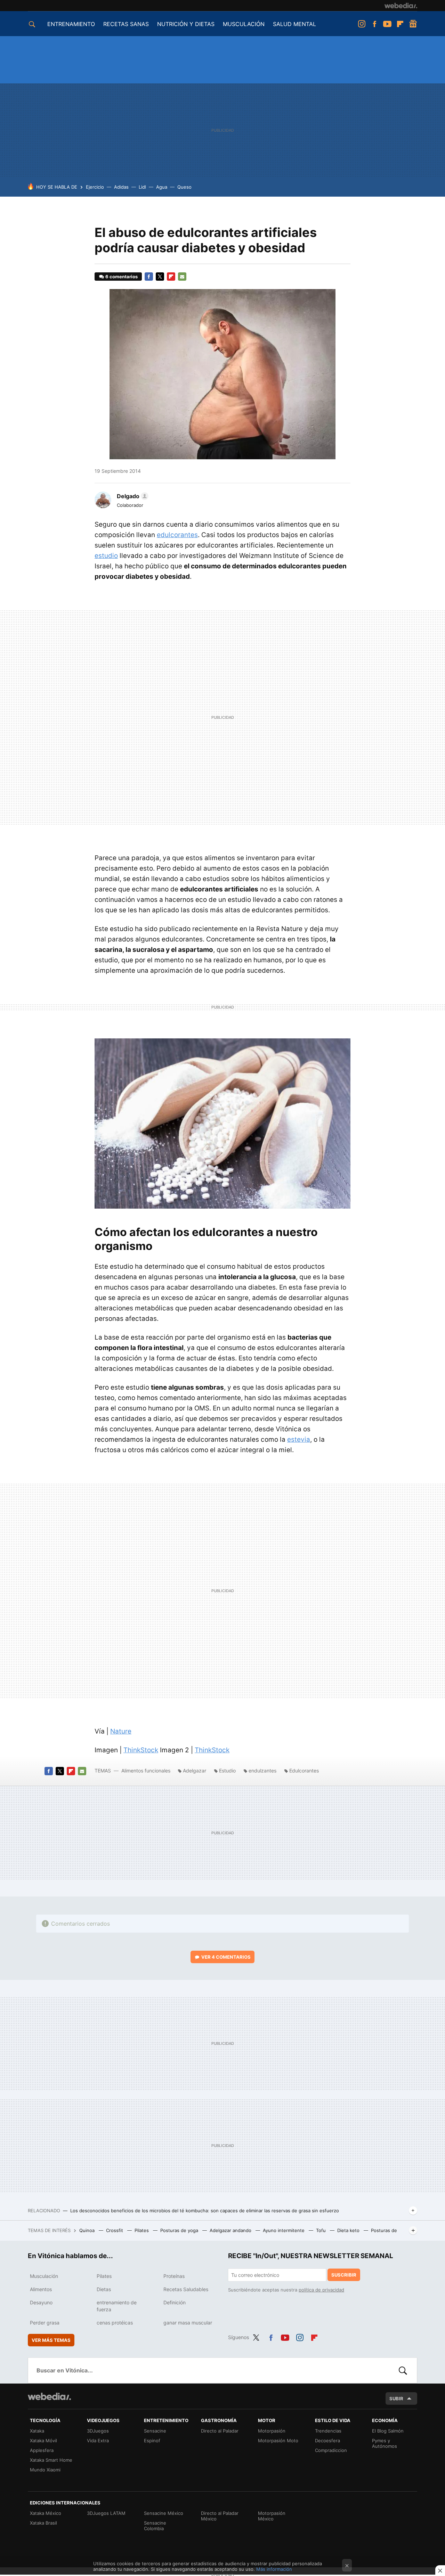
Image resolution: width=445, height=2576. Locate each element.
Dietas (104, 2289)
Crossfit (115, 2230)
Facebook (374, 24)
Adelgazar (195, 1771)
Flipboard (400, 24)
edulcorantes (177, 535)
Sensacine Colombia (155, 2526)
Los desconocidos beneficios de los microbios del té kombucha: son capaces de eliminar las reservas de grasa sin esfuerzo (205, 2211)
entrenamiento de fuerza (117, 2306)
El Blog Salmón (388, 2431)
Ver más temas (51, 2340)
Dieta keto (349, 2230)
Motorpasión (272, 2431)
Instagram (362, 24)
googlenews (413, 24)
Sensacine (155, 2431)
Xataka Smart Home (51, 2460)
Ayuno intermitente (284, 2230)
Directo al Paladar (220, 2431)
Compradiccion (331, 2450)
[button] (132, 496)
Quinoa (88, 2230)
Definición (175, 2302)
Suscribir (344, 2275)
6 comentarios (122, 277)
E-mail (182, 277)
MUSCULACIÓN (244, 24)
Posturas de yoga (180, 2230)
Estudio (227, 1771)
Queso (184, 187)
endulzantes (262, 1771)
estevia (299, 1439)
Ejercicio (95, 187)
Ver (226, 1957)
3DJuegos (98, 2431)
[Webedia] (401, 6)
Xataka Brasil (43, 2523)
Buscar (403, 2370)
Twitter (160, 277)
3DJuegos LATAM (106, 2513)
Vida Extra (98, 2441)
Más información (274, 2569)
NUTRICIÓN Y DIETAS (186, 24)
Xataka (37, 2431)
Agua (162, 187)
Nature (121, 1731)
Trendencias (328, 2431)
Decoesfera (327, 2441)
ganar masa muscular (188, 2323)
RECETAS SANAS (126, 24)
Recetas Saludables (186, 2289)
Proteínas (174, 2276)
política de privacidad (321, 2290)
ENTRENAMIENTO (71, 24)
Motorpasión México (272, 2516)
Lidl (142, 187)
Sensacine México (164, 2513)
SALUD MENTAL (294, 24)
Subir (396, 2398)
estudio (106, 556)
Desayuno (41, 2302)
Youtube (387, 24)
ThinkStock (141, 1750)
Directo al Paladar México (220, 2516)
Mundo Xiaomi (45, 2470)
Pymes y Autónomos (385, 2443)
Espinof (152, 2441)
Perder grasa (45, 2323)
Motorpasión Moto (278, 2441)
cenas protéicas (115, 2323)
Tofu (322, 2230)
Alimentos (41, 2289)
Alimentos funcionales (146, 1771)
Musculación (44, 2276)
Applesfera (42, 2450)
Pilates (142, 2230)
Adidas (121, 187)
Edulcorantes (304, 1771)
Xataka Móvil (43, 2441)
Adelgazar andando (231, 2230)
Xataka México (46, 2513)
